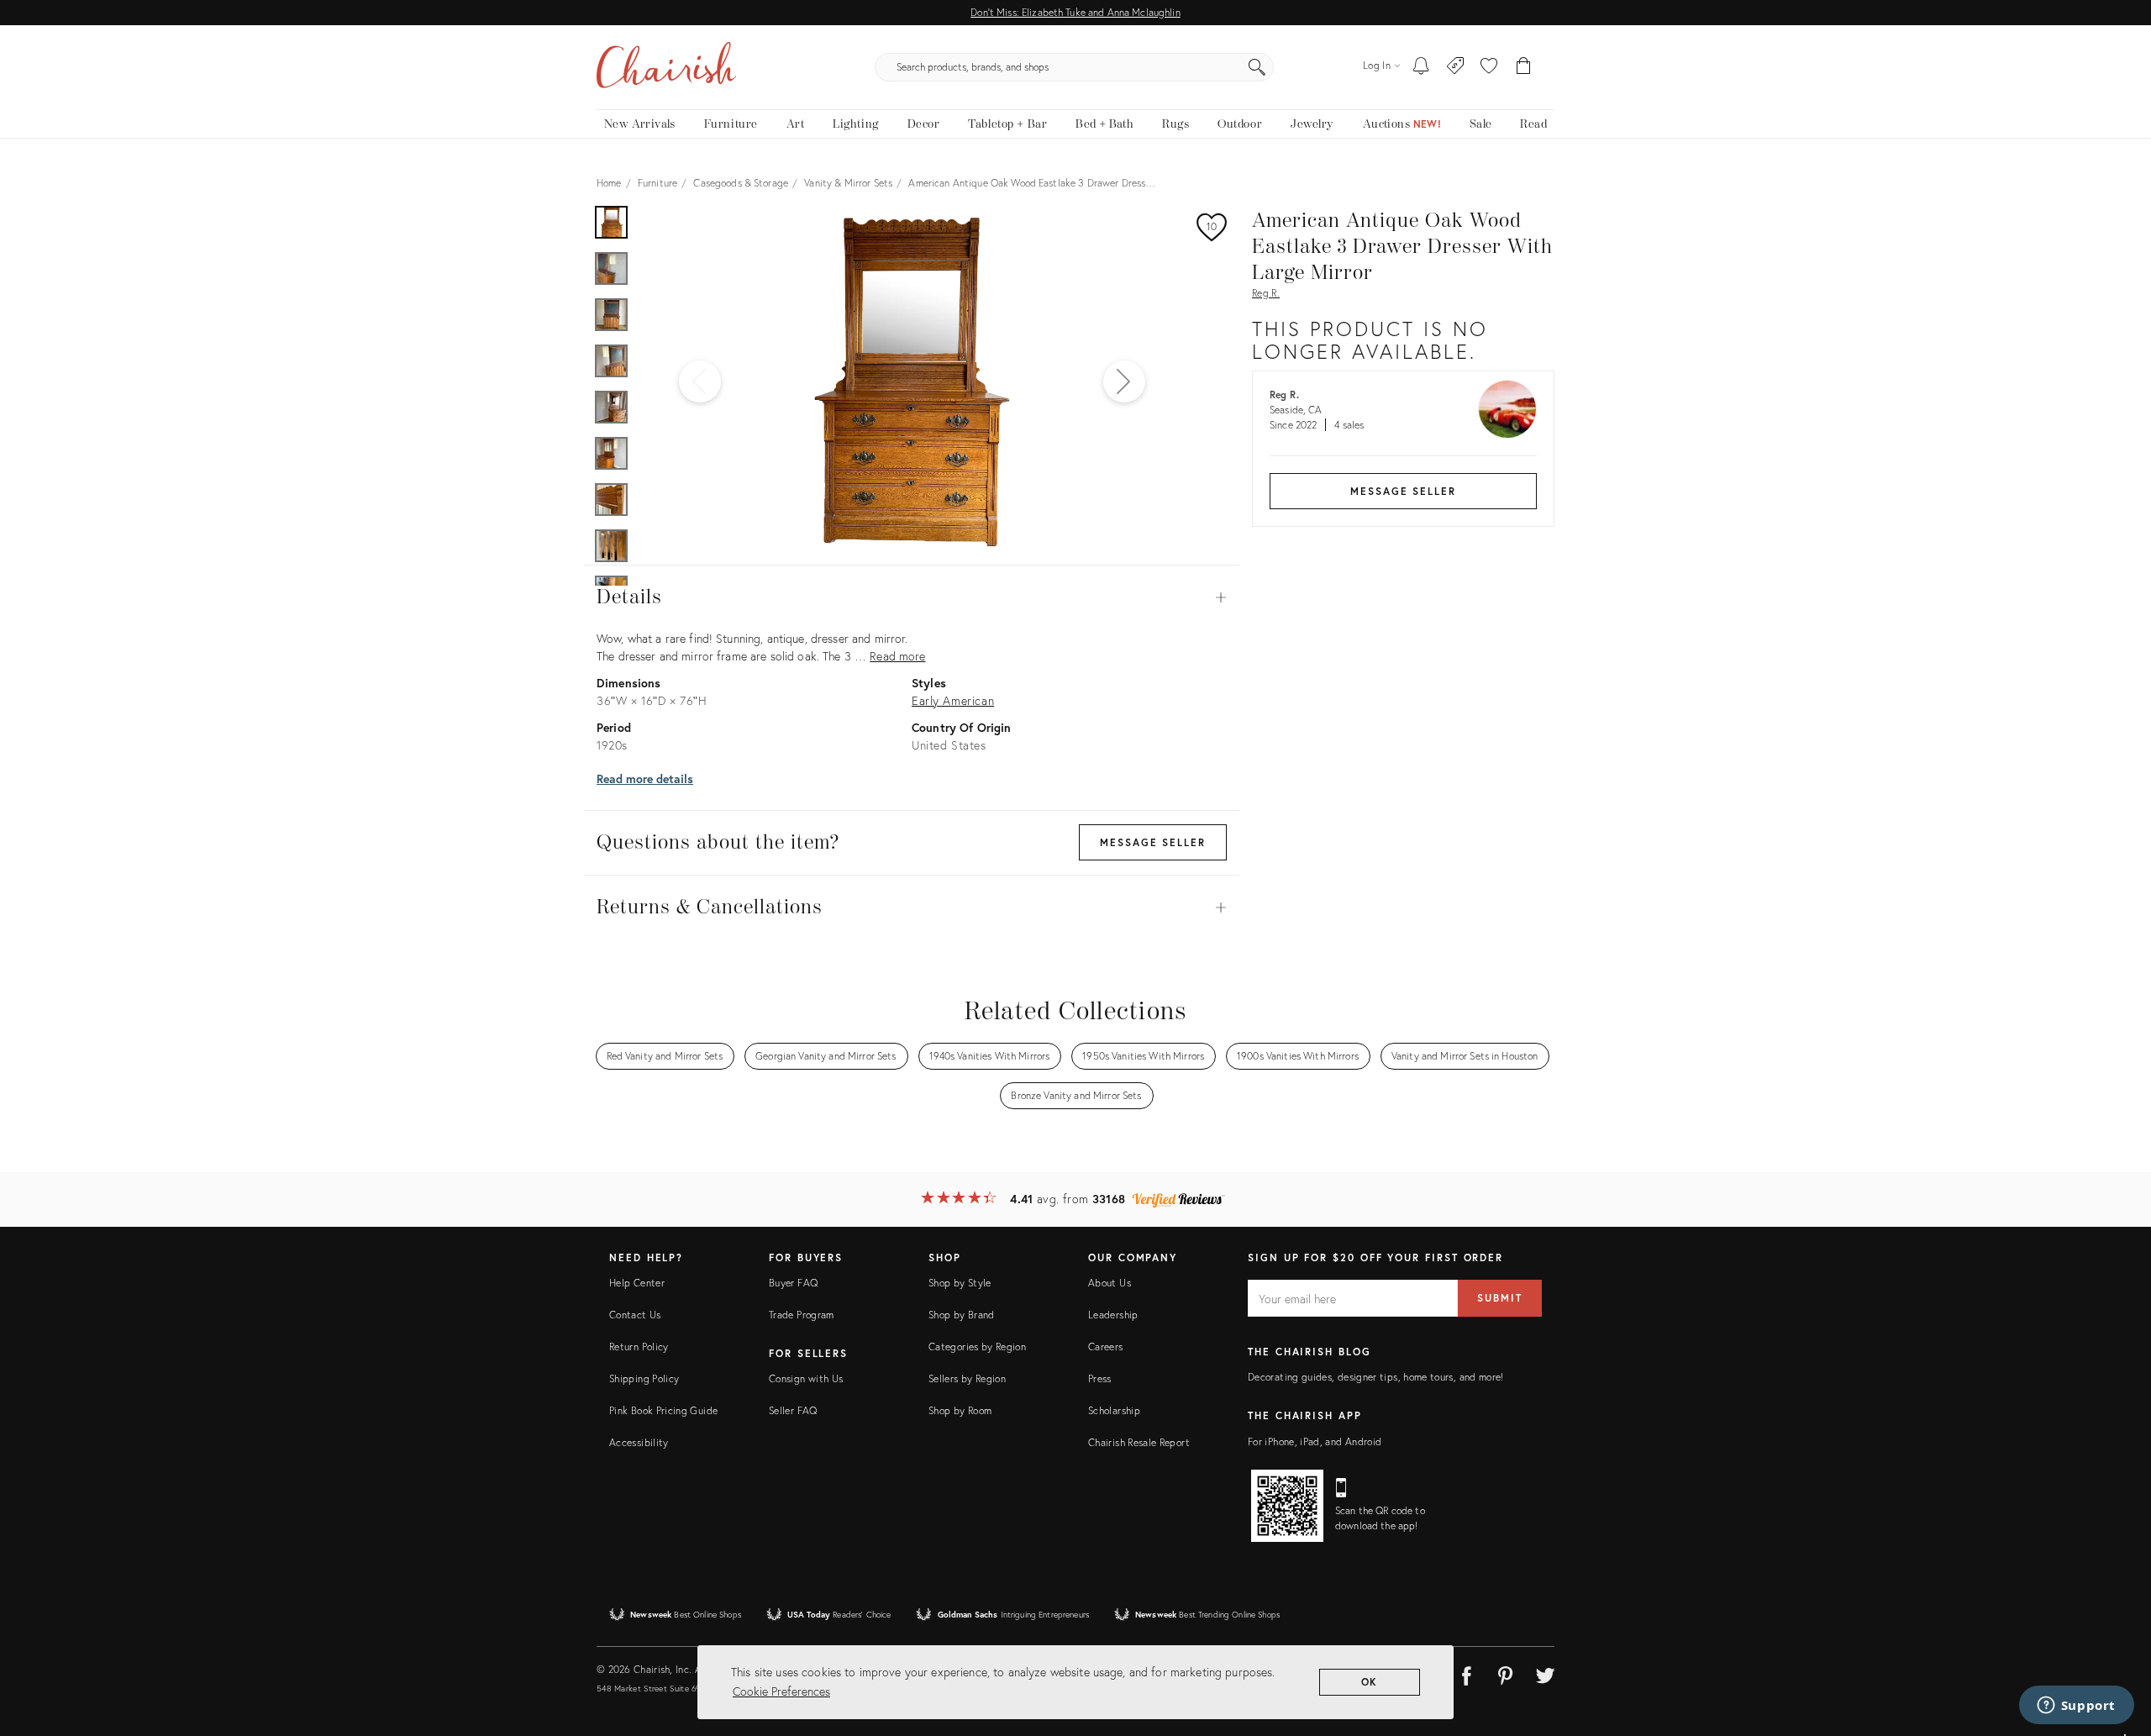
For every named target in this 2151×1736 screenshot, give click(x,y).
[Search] (1257, 67)
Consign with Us (806, 1378)
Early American (953, 700)
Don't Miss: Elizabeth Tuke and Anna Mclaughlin (1075, 12)
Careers (1106, 1347)
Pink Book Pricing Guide (663, 1410)
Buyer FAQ (793, 1283)
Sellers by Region (967, 1378)
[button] (1489, 67)
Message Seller (1403, 491)
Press (1100, 1378)
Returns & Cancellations (912, 907)
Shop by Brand (962, 1315)
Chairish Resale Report (1139, 1442)
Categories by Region (977, 1347)
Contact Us (635, 1315)
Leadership (1113, 1315)
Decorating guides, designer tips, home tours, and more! (1376, 1377)
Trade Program (802, 1315)
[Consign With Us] (1456, 67)
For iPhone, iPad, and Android (1315, 1441)
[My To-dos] (1421, 67)
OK (1370, 1682)
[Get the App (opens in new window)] (1287, 1506)
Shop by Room (960, 1410)
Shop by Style (960, 1283)
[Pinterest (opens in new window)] (1506, 1673)
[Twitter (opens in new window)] (1545, 1673)
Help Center (637, 1283)
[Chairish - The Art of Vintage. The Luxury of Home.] (666, 67)
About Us (1110, 1283)
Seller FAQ (793, 1410)
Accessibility (639, 1442)
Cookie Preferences (781, 1691)
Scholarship (1114, 1410)
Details (912, 597)
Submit (1500, 1298)
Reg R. (1266, 293)
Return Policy (639, 1347)
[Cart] (1524, 67)
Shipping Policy (644, 1378)
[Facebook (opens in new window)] (1466, 1673)
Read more (897, 656)
